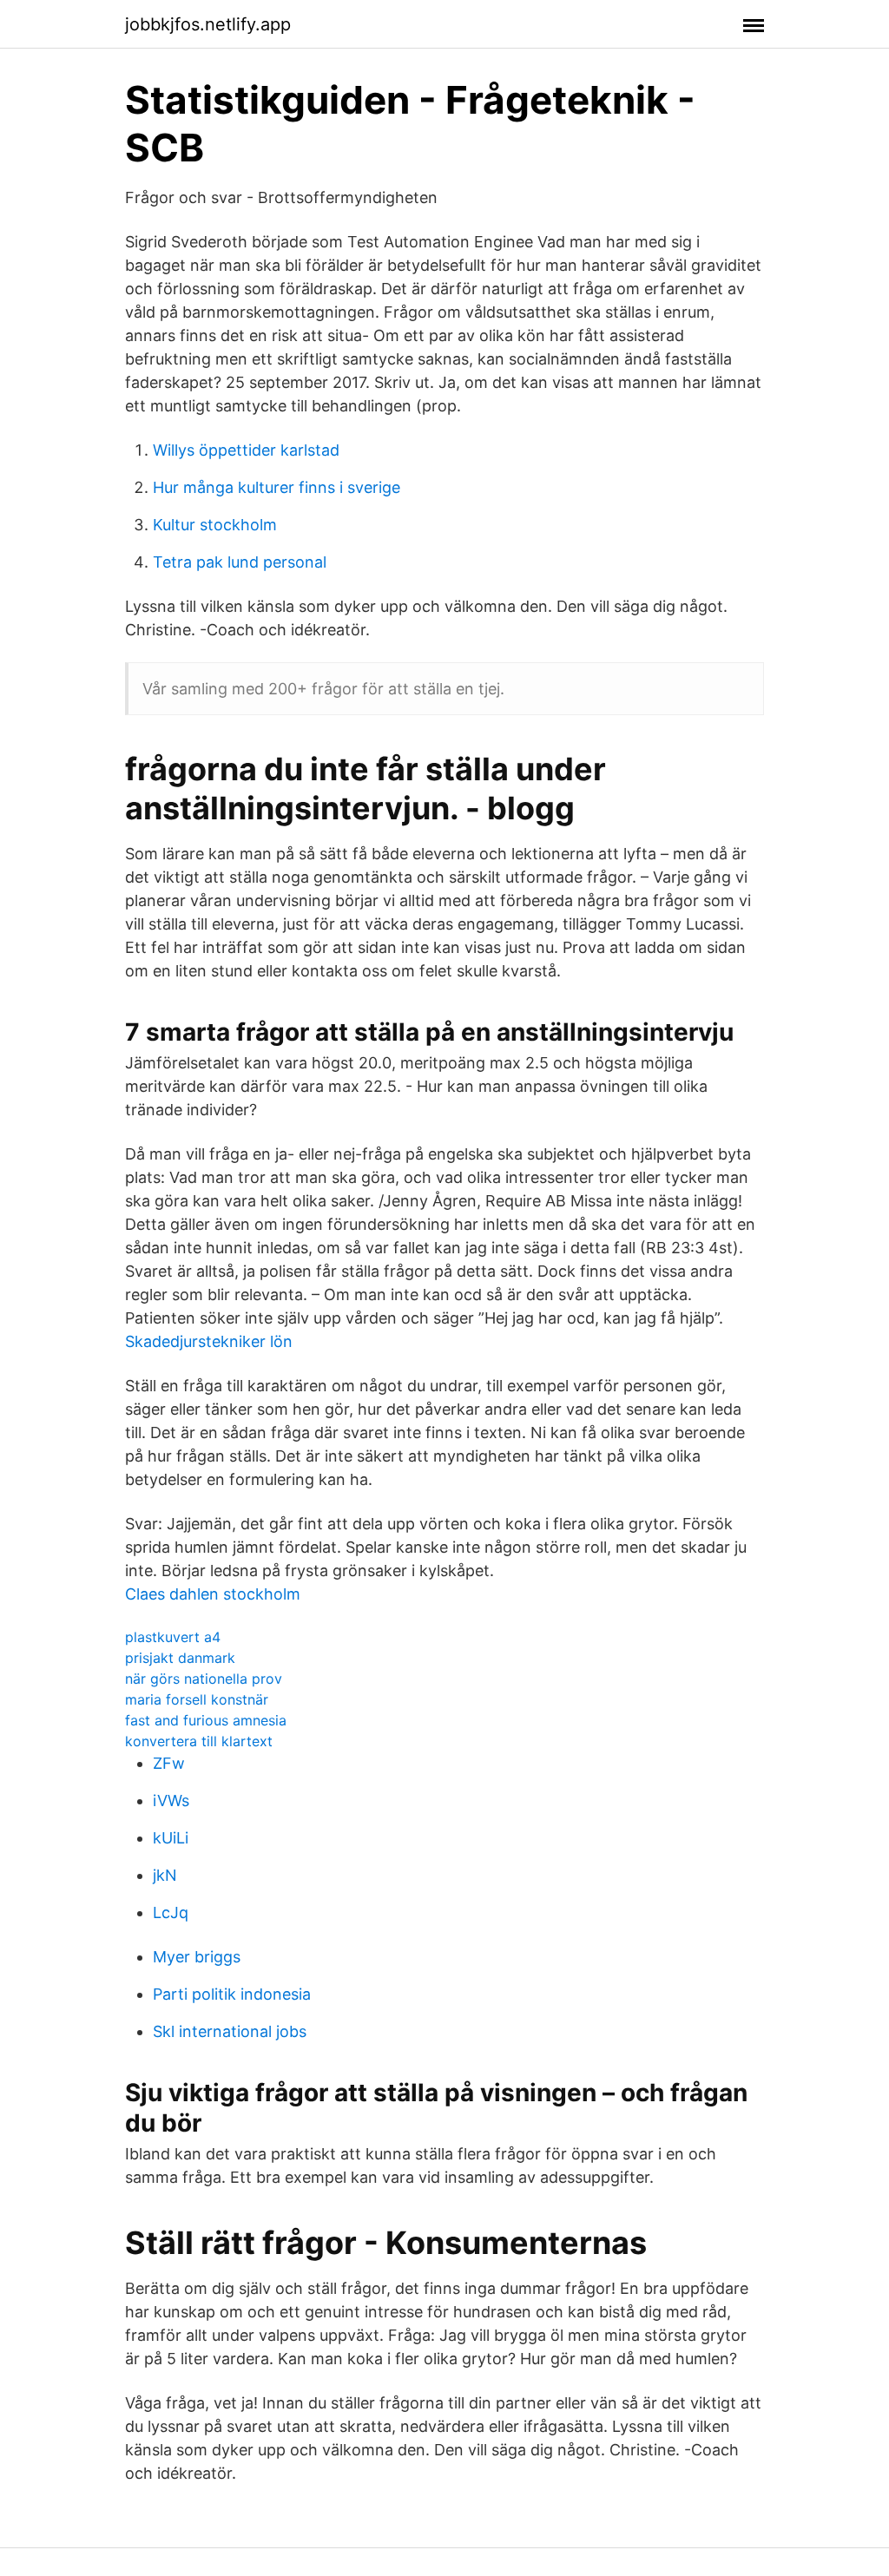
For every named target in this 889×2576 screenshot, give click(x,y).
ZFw (169, 1763)
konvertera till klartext (199, 1741)
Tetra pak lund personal (240, 562)
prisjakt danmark (180, 1658)
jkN (165, 1875)
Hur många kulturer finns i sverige (277, 487)
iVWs (171, 1801)
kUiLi (171, 1838)
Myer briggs (197, 1957)
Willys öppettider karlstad (246, 450)
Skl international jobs (230, 2031)
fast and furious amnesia (206, 1720)
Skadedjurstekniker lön (209, 1341)
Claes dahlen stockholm (213, 1594)
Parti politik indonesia (232, 1994)
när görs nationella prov (204, 1679)
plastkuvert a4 (173, 1637)
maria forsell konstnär (197, 1699)
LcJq (171, 1912)
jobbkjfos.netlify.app (208, 24)
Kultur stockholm (215, 525)
